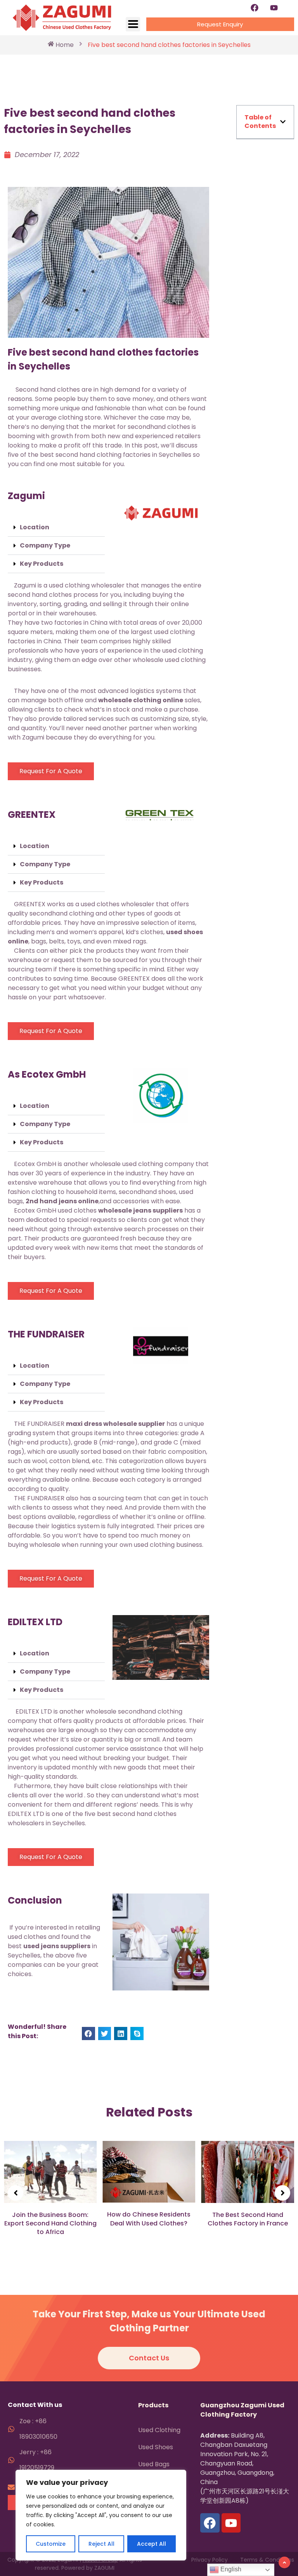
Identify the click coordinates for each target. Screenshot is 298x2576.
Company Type (45, 545)
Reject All (101, 2544)
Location (35, 527)
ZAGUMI (104, 2568)
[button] (56, 528)
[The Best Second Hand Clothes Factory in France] (248, 2172)
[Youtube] (274, 8)
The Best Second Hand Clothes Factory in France (248, 2219)
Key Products (42, 564)
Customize (51, 2544)
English (230, 2569)
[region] (101, 2515)
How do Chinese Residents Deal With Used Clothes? (149, 2219)
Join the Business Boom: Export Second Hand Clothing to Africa (50, 2224)
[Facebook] (255, 8)
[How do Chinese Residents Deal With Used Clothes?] (149, 2172)
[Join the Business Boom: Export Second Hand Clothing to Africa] (50, 2172)
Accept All (152, 2544)
